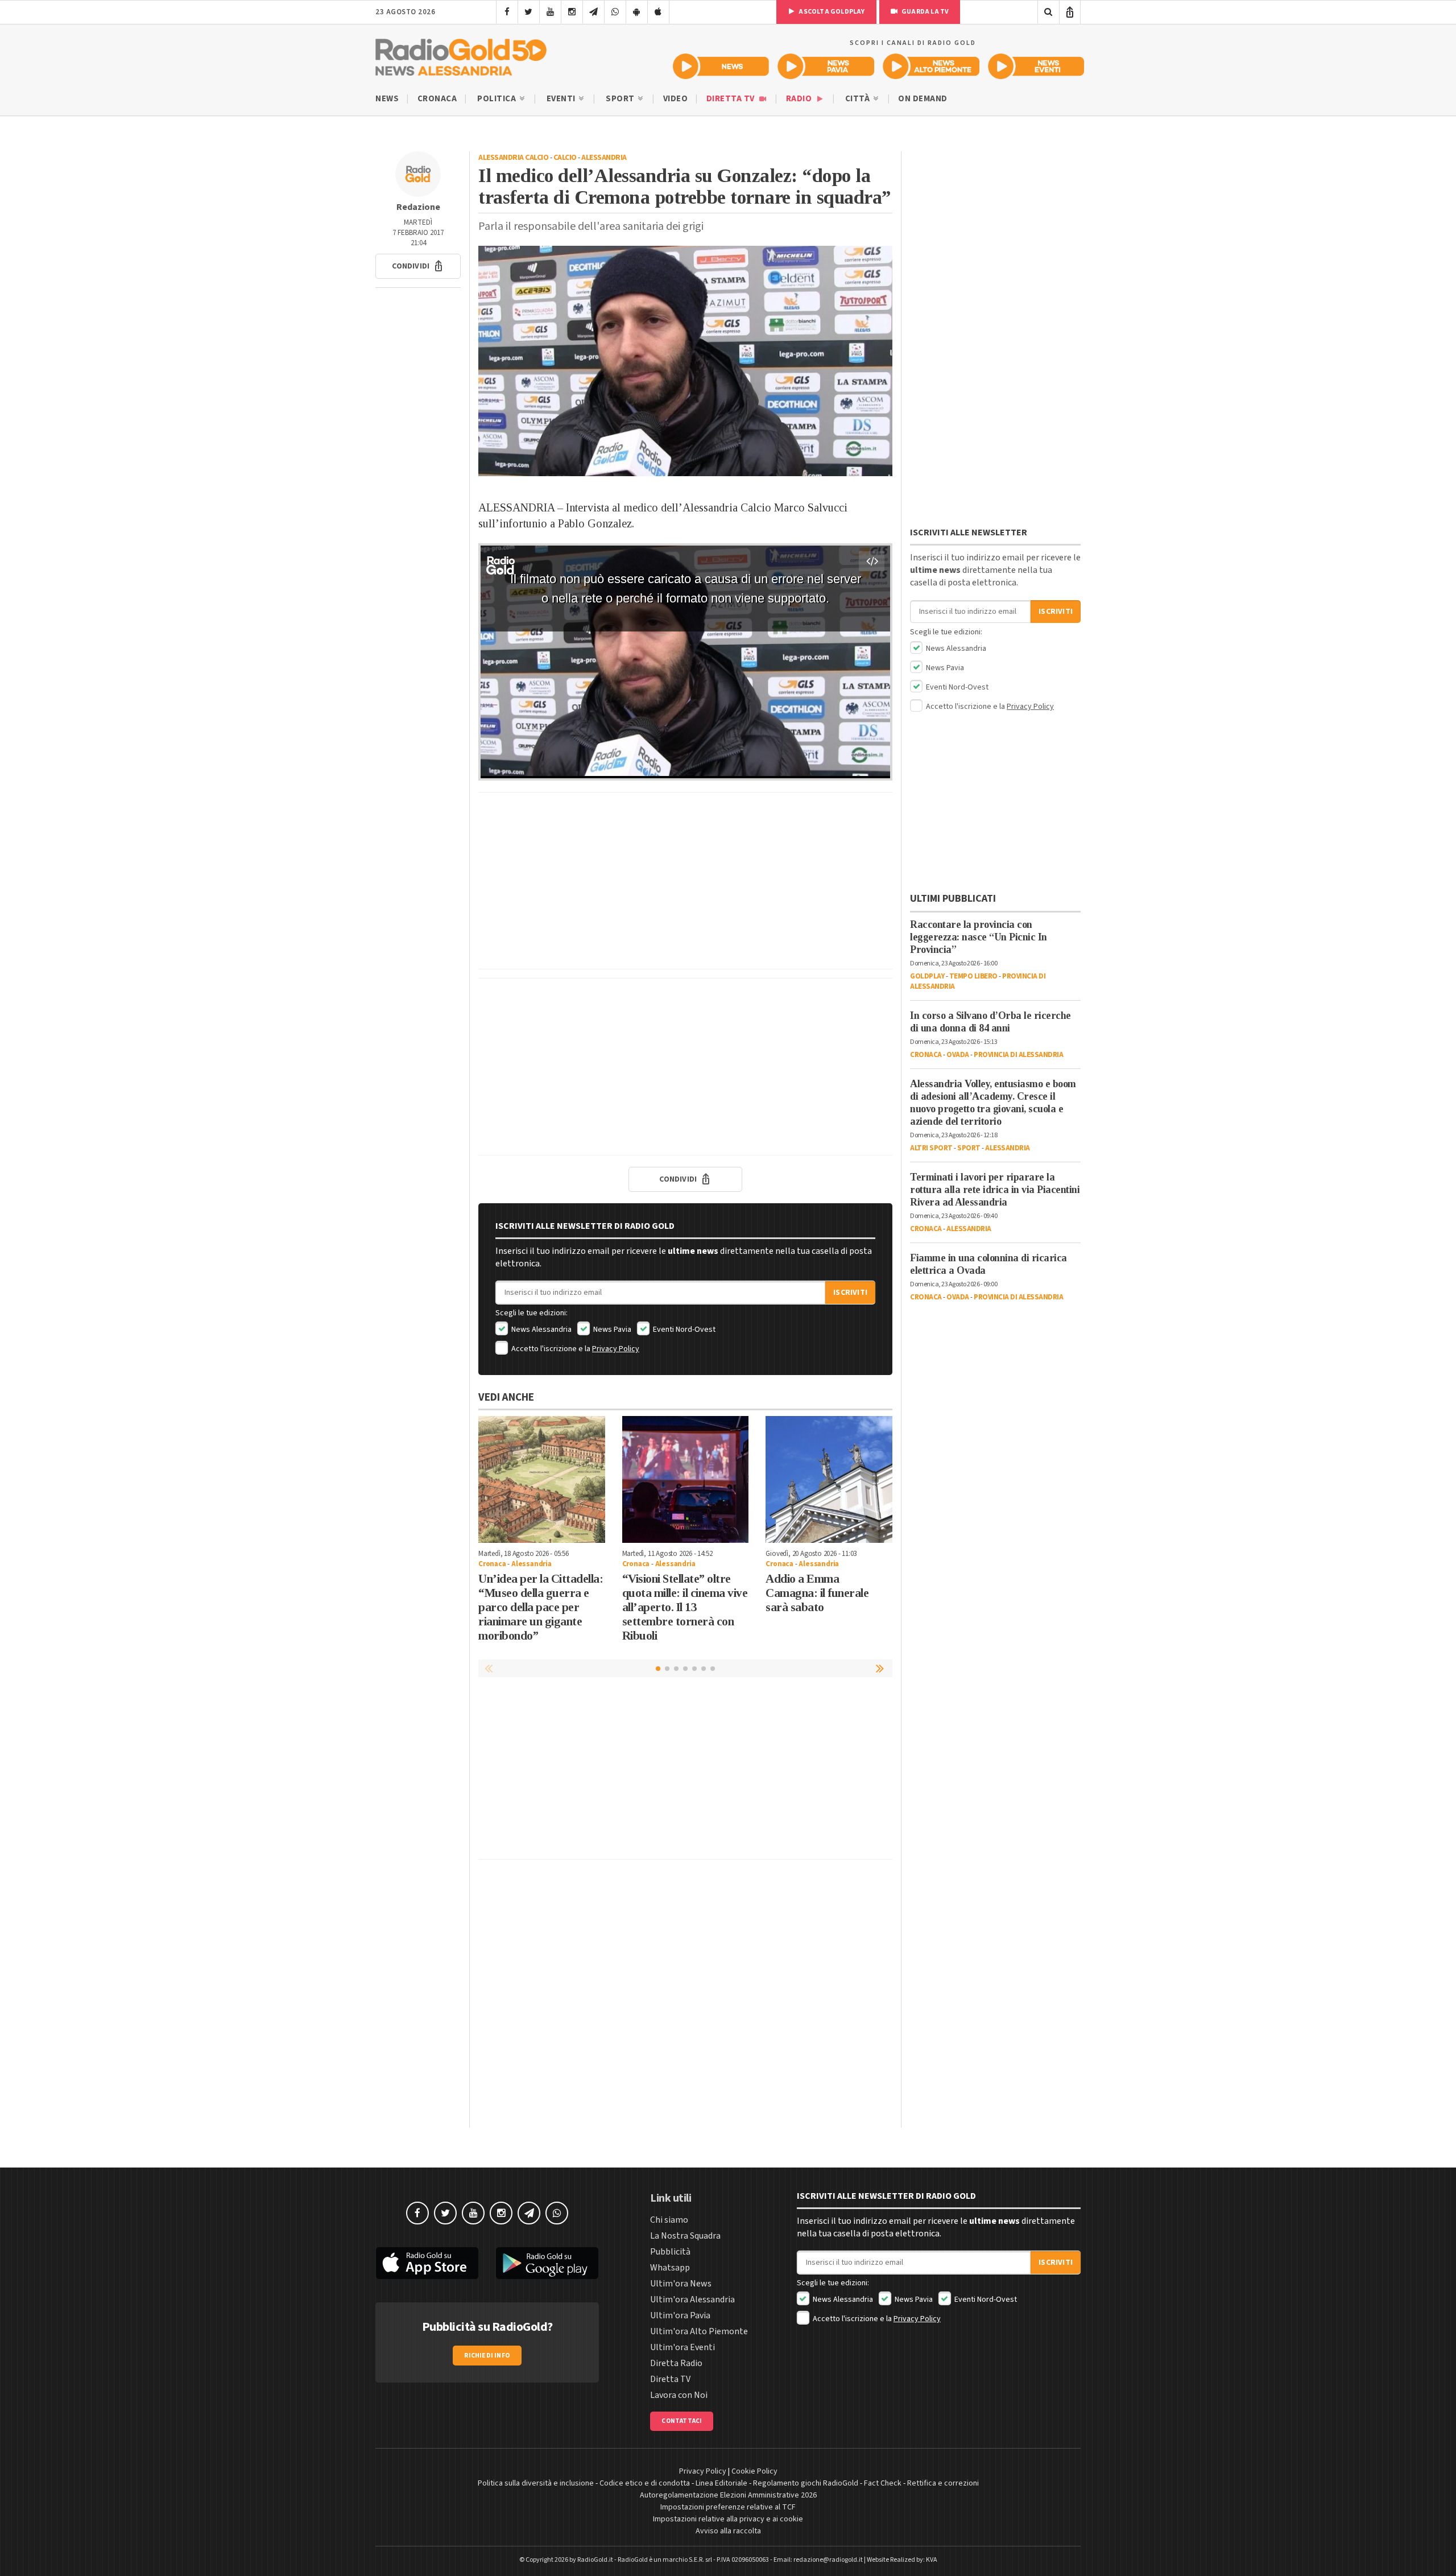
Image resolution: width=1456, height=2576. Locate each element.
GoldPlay (927, 976)
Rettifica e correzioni (943, 2483)
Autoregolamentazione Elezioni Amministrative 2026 (728, 2495)
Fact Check (883, 2483)
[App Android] (637, 12)
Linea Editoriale (721, 2483)
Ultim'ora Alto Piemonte (699, 2331)
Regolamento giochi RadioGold (806, 2483)
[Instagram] (572, 12)
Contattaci (682, 2421)
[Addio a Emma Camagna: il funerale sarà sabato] (829, 1479)
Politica (498, 99)
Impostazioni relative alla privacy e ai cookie (728, 2519)
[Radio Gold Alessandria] (461, 55)
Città (859, 99)
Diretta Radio (676, 2363)
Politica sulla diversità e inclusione (536, 2483)
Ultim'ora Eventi (682, 2347)
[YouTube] (550, 12)
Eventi (562, 99)
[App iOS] (658, 12)
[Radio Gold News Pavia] (826, 66)
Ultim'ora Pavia (680, 2315)
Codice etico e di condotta (645, 2483)
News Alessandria (541, 1330)
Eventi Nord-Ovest (683, 1330)
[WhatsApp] (615, 12)
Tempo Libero (973, 976)
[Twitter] (529, 12)
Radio (800, 99)
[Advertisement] (685, 881)
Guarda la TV (925, 12)
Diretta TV (732, 99)
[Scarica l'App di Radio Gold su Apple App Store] (427, 2263)
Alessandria (604, 158)
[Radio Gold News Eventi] (1036, 66)
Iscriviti (850, 1293)
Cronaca (437, 99)
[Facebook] (507, 12)
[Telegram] (593, 12)
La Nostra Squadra (685, 2236)
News (387, 99)
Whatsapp (670, 2268)
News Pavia (611, 1330)
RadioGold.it (595, 2560)
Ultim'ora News (681, 2284)
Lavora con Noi (679, 2395)
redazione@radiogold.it (828, 2560)
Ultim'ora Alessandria (692, 2300)
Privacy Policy (616, 1349)
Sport (621, 99)
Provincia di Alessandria (1018, 1055)
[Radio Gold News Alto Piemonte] (931, 66)
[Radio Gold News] (721, 66)
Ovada (958, 1055)
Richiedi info (487, 2356)
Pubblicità (670, 2252)
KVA (932, 2560)
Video (676, 99)
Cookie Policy (754, 2471)
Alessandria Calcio (513, 158)
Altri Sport (931, 1148)
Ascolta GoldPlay (831, 12)
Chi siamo (669, 2220)
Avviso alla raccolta (728, 2531)
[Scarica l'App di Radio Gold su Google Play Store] (548, 2263)
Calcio (565, 158)
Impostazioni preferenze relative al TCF (728, 2507)
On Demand (923, 99)
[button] (418, 266)
